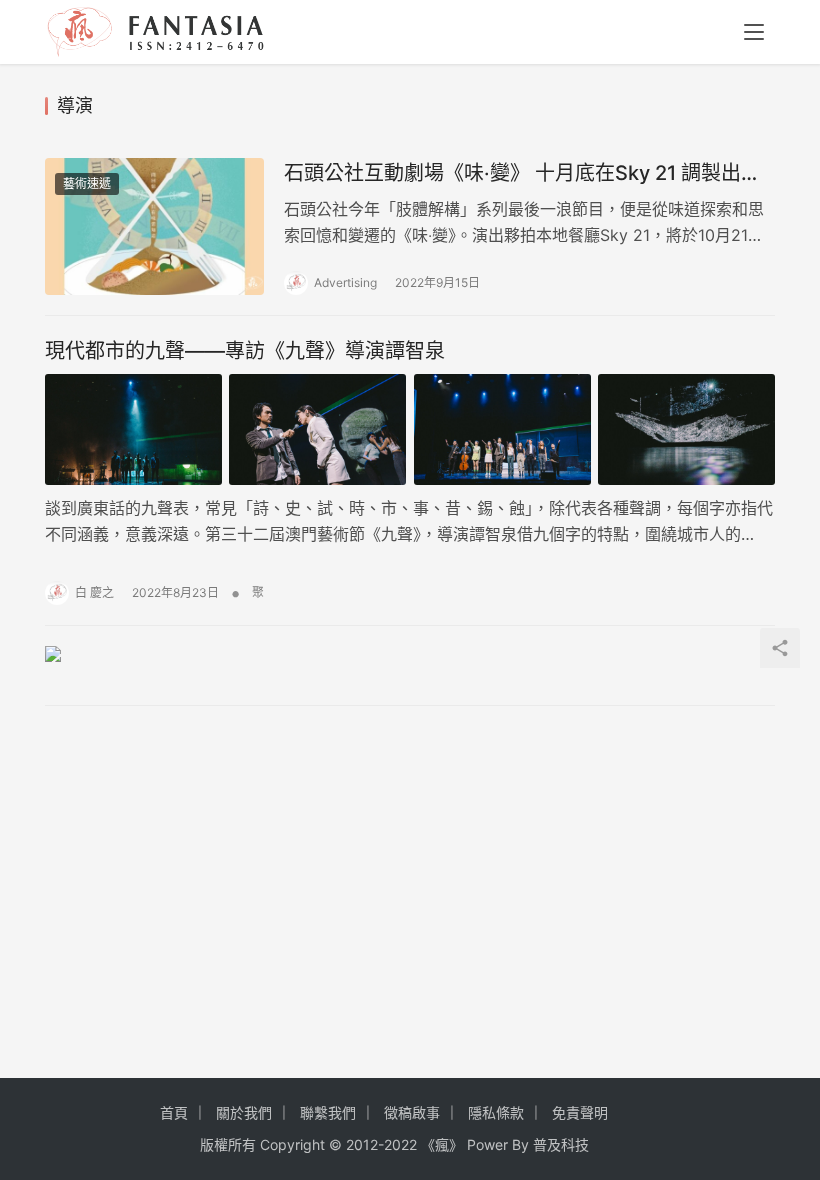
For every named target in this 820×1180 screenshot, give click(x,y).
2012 (362, 1144)
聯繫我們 (328, 1112)
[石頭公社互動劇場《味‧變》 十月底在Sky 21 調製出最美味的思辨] (154, 226)
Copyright (292, 1144)
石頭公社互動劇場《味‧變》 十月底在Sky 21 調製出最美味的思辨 (522, 173)
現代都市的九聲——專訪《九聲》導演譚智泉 (245, 351)
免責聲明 (580, 1112)
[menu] (754, 32)
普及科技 (561, 1144)
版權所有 (228, 1144)
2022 (400, 1144)
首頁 (174, 1112)
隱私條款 (496, 1112)
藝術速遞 (87, 183)
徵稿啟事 (412, 1112)
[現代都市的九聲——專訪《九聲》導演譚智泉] (410, 429)
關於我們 (244, 1112)
